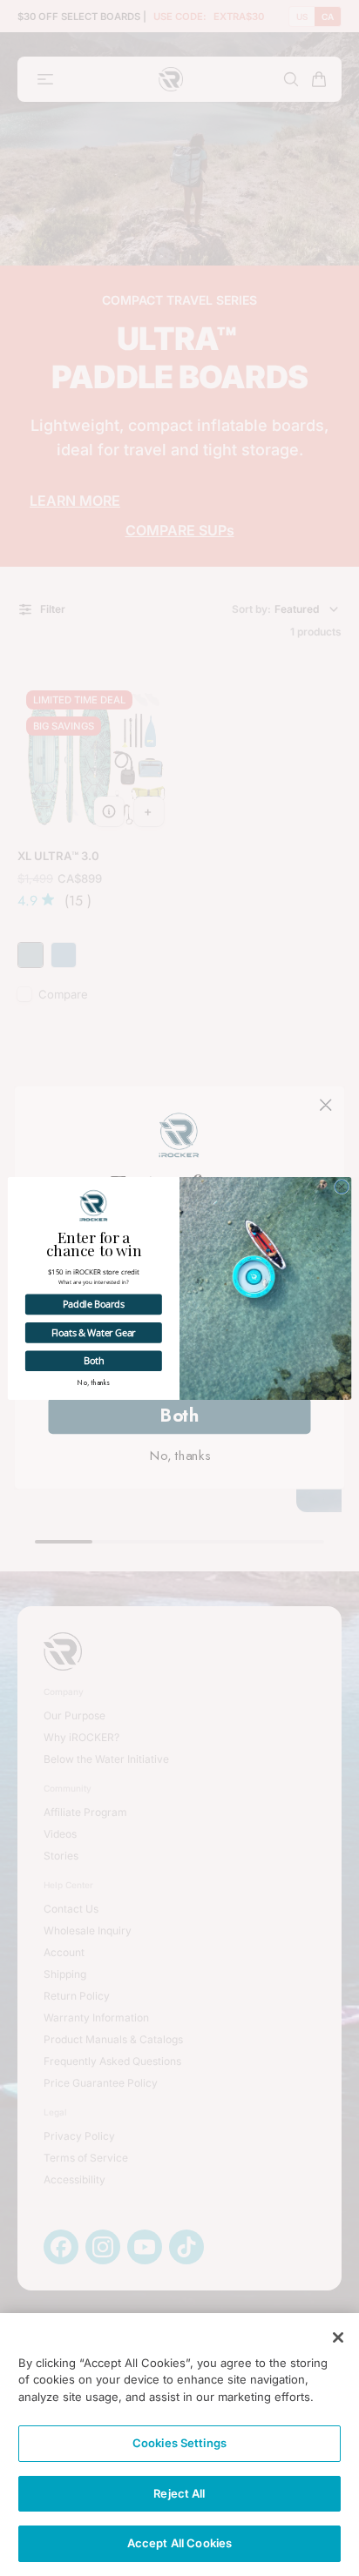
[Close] (338, 2337)
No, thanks (93, 1382)
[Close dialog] (341, 1186)
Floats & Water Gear (93, 1332)
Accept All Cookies (179, 2543)
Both (94, 1360)
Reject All (179, 2493)
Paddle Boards (94, 1303)
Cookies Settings (179, 2443)
